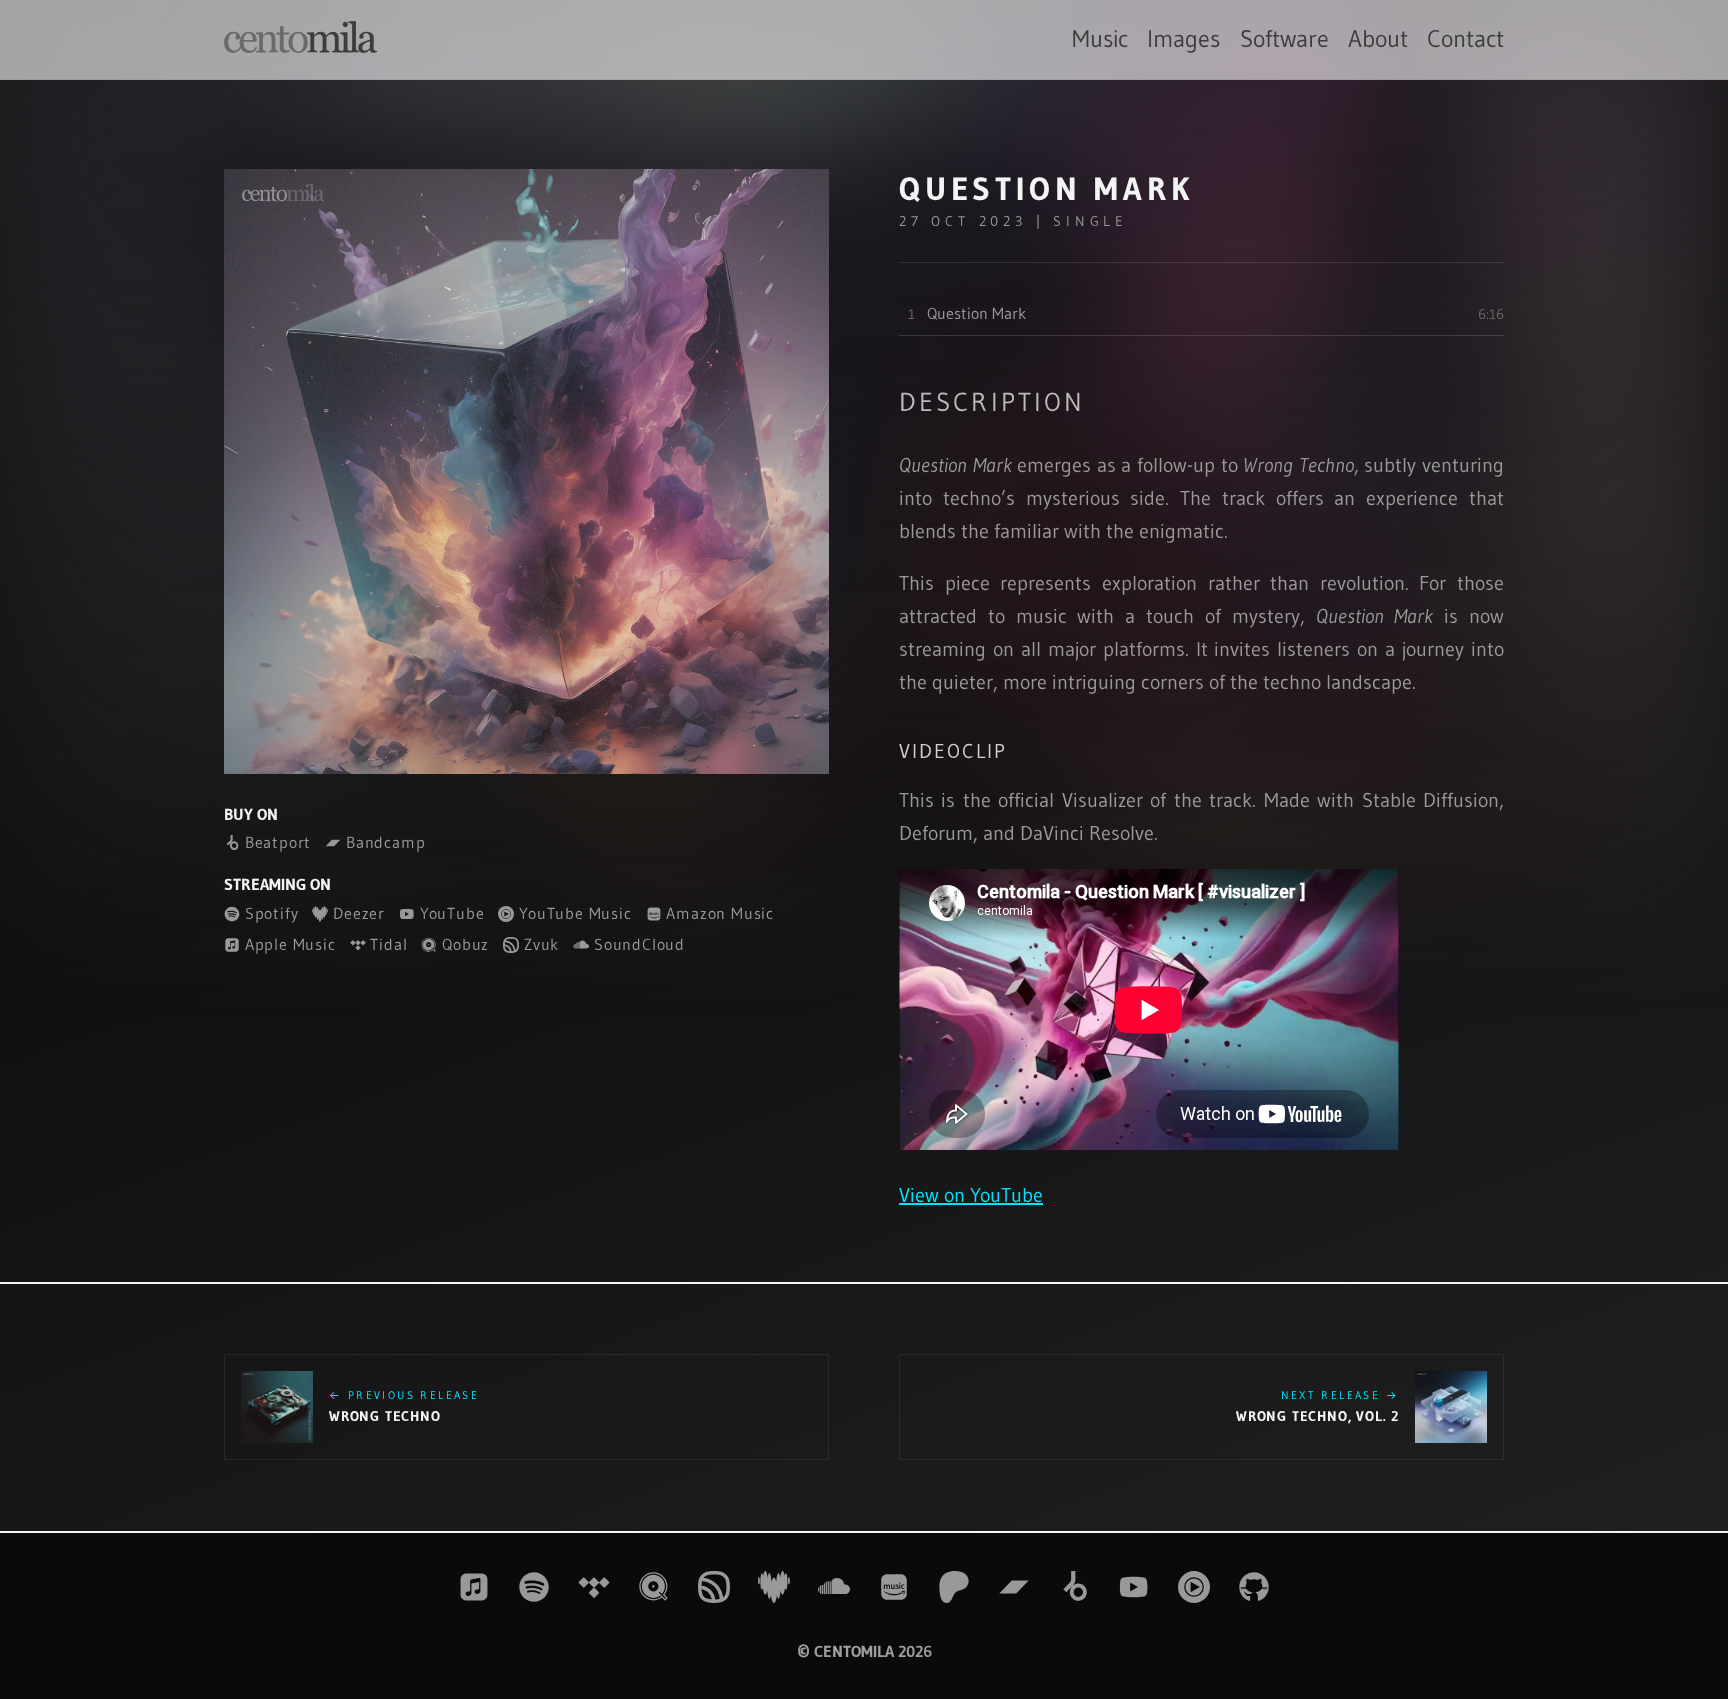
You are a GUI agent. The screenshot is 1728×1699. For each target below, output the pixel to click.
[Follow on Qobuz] (654, 1587)
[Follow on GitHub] (1254, 1587)
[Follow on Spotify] (534, 1587)
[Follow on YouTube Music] (1194, 1587)
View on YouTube (971, 1195)
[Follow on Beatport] (1074, 1587)
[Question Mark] (526, 471)
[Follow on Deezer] (774, 1587)
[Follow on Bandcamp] (1014, 1587)
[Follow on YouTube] (1134, 1587)
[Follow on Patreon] (954, 1587)
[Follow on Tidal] (594, 1587)
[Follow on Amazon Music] (894, 1587)
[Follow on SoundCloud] (834, 1587)
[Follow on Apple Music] (474, 1587)
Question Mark (976, 313)
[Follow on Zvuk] (714, 1587)
